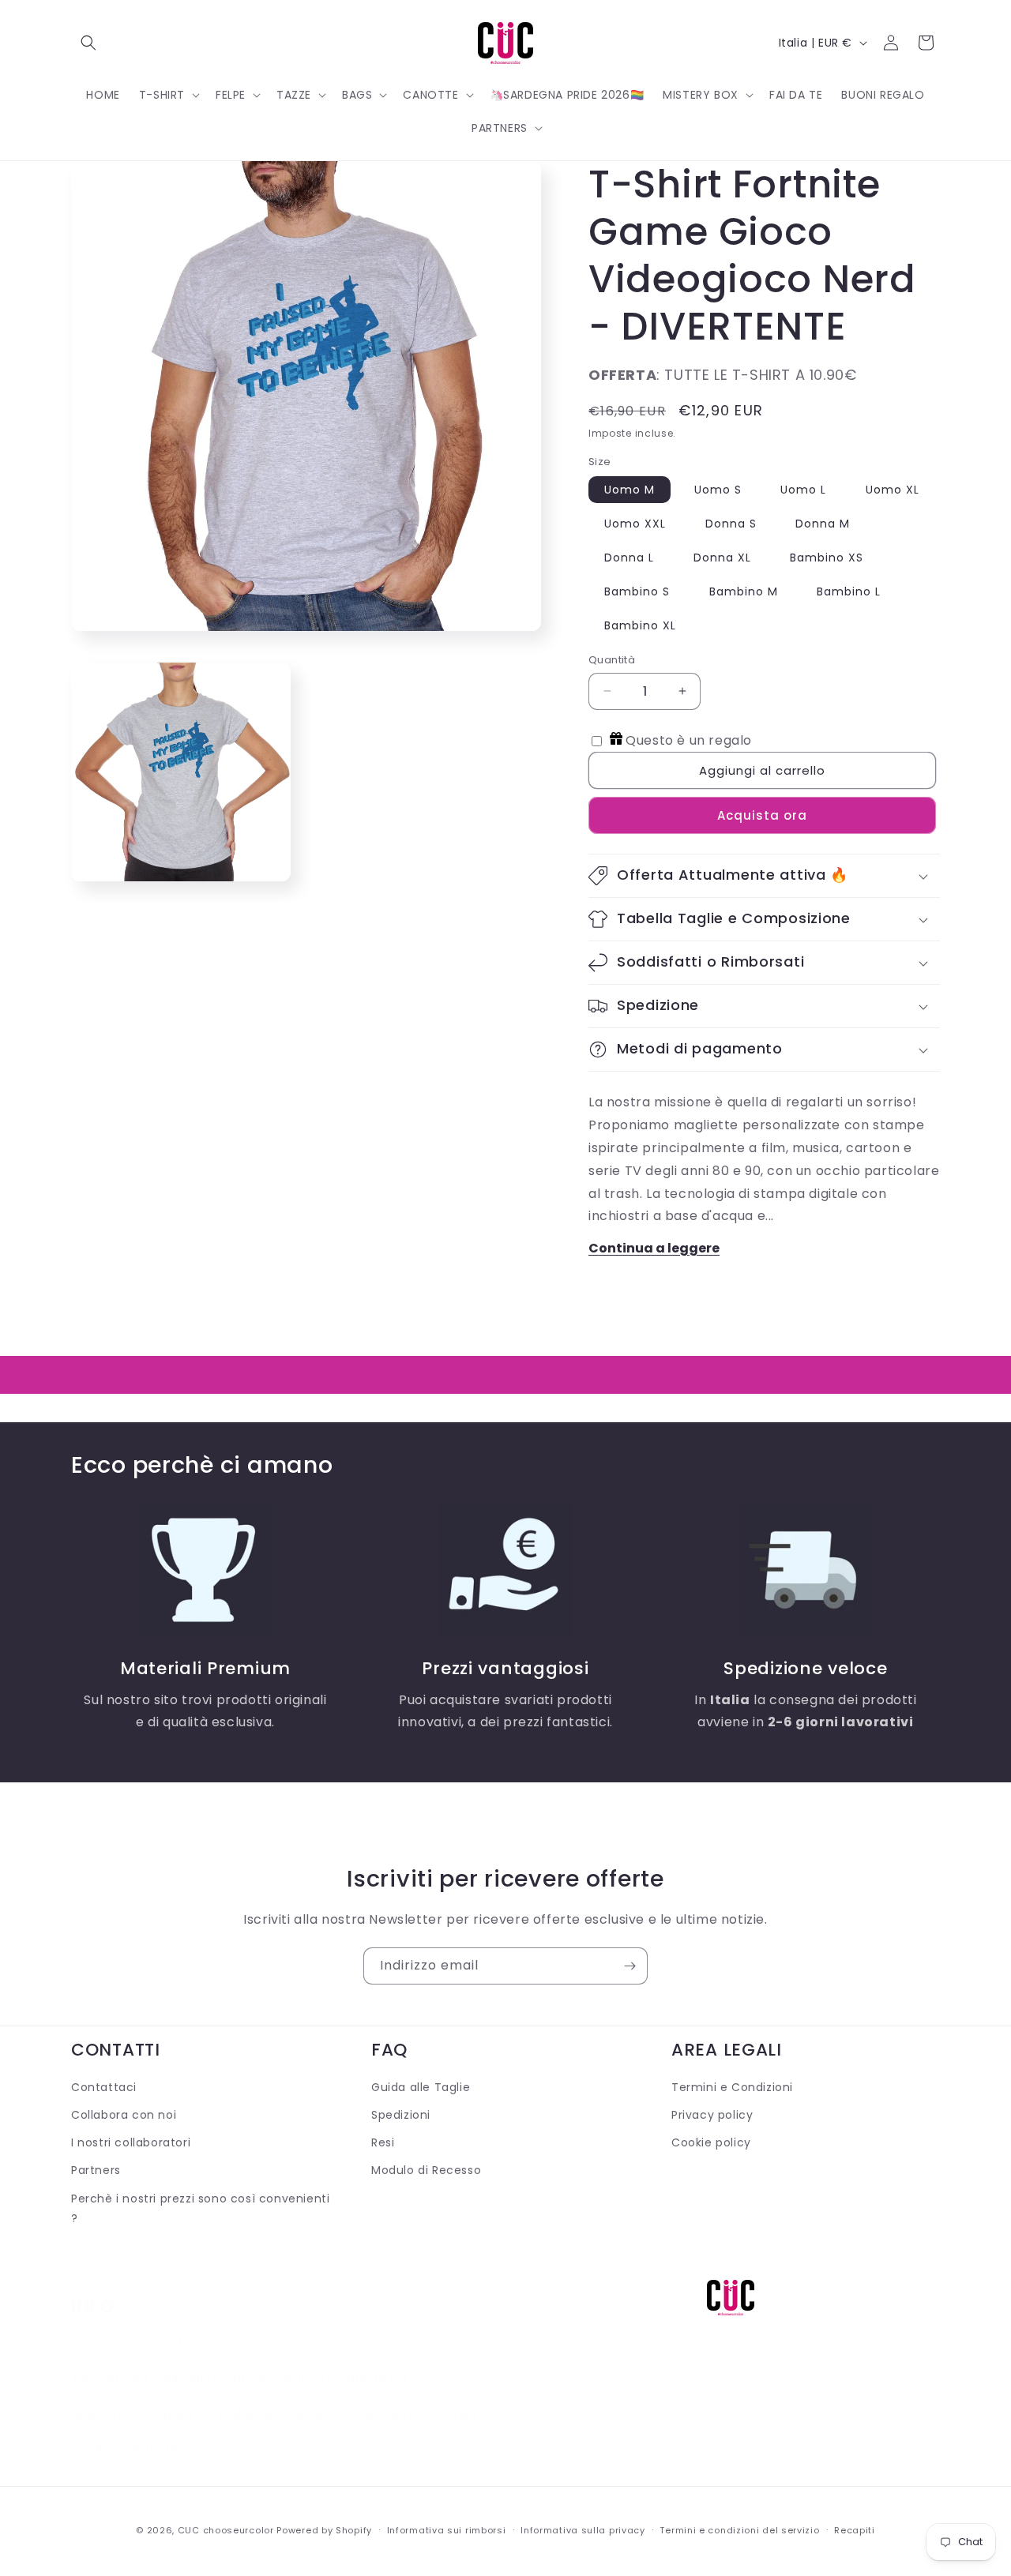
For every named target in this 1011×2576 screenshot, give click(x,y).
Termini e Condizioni (732, 2087)
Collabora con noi (124, 2116)
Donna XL (722, 558)
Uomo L (803, 490)
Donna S (731, 524)
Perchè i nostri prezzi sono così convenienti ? (200, 2208)
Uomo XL (893, 490)
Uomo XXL (635, 524)
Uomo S (718, 490)
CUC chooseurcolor (226, 2530)
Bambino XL (640, 625)
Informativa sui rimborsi (447, 2529)
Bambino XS (827, 558)
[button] (88, 43)
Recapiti (855, 2529)
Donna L (629, 558)
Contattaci (104, 2087)
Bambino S (637, 591)
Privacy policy (712, 2116)
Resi (383, 2143)
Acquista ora (762, 815)
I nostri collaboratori (131, 2143)
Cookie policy (711, 2143)
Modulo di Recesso (426, 2171)
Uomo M (630, 490)
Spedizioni (401, 2116)
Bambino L (849, 591)
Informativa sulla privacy (583, 2529)
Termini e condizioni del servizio (739, 2529)
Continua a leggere (654, 1248)
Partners (96, 2171)
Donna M (823, 524)
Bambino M (744, 591)
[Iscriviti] (630, 1966)
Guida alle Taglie (421, 2087)
